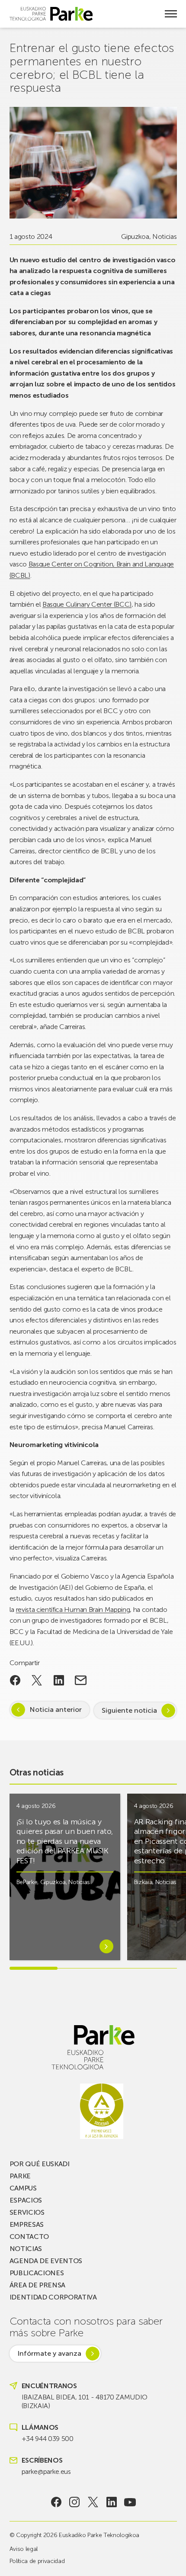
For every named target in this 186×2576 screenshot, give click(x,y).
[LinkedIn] (111, 2502)
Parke (20, 2176)
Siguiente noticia (129, 1710)
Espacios (26, 2200)
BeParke (27, 1882)
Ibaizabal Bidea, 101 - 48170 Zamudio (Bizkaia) (85, 2401)
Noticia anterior (56, 1709)
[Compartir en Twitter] (37, 1680)
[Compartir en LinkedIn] (59, 1680)
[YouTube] (130, 2502)
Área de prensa (38, 2285)
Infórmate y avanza (49, 2353)
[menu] (171, 14)
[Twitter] (93, 2502)
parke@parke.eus (46, 2471)
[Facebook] (56, 2502)
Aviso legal (24, 2549)
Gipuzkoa (135, 236)
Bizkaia (143, 1882)
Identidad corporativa (53, 2297)
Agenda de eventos (46, 2261)
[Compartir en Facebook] (15, 1680)
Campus (23, 2188)
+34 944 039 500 (48, 2439)
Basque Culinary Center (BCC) (87, 604)
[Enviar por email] (81, 1680)
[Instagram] (75, 2502)
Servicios (27, 2212)
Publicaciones (37, 2273)
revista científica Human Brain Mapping (73, 1610)
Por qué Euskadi (40, 2164)
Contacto (29, 2237)
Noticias (164, 236)
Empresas (27, 2224)
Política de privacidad (37, 2561)
